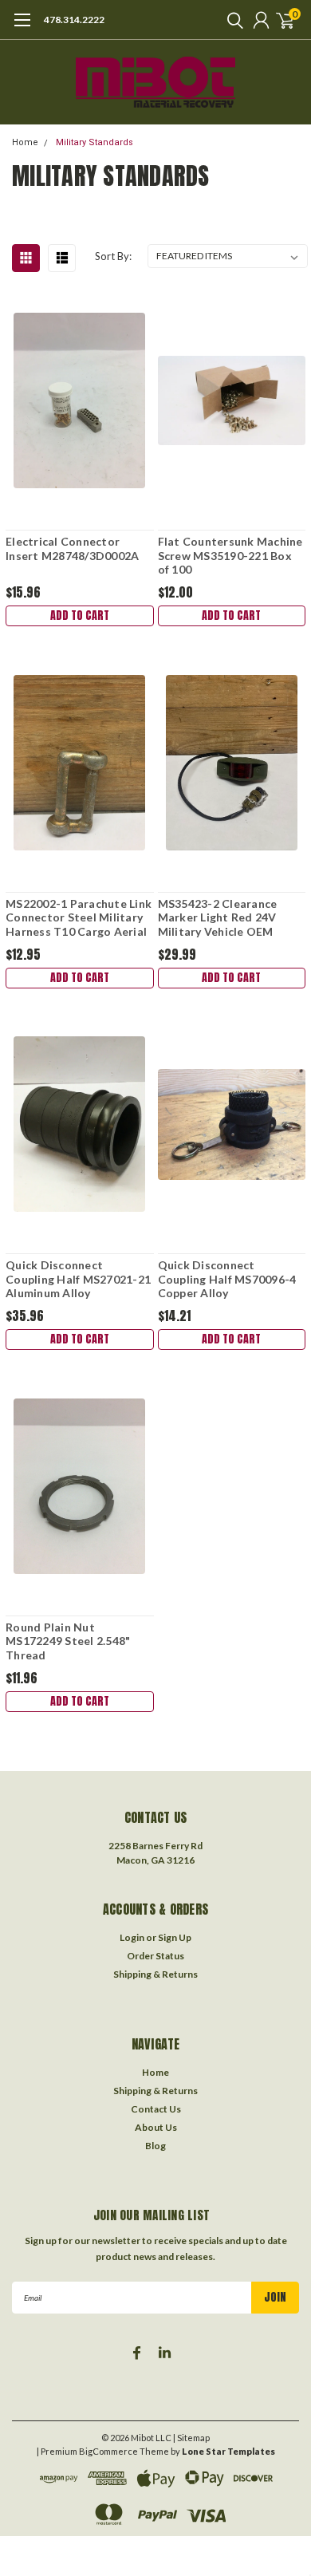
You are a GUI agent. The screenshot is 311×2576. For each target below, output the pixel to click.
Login (132, 1937)
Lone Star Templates (228, 2451)
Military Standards (94, 142)
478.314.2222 (74, 20)
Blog (155, 2146)
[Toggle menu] (22, 28)
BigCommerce (108, 2451)
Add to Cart (80, 615)
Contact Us (156, 2109)
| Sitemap (191, 2438)
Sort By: (113, 256)
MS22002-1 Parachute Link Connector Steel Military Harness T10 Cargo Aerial (79, 917)
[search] (231, 20)
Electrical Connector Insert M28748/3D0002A (72, 548)
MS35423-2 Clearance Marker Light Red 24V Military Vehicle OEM (218, 917)
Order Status (155, 1956)
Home (25, 142)
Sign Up (175, 1937)
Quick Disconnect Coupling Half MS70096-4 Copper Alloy (227, 1279)
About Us (156, 2127)
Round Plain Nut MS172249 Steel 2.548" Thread (68, 1641)
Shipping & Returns (155, 1974)
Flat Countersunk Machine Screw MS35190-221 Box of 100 (230, 555)
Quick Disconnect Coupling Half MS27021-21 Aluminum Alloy (78, 1279)
